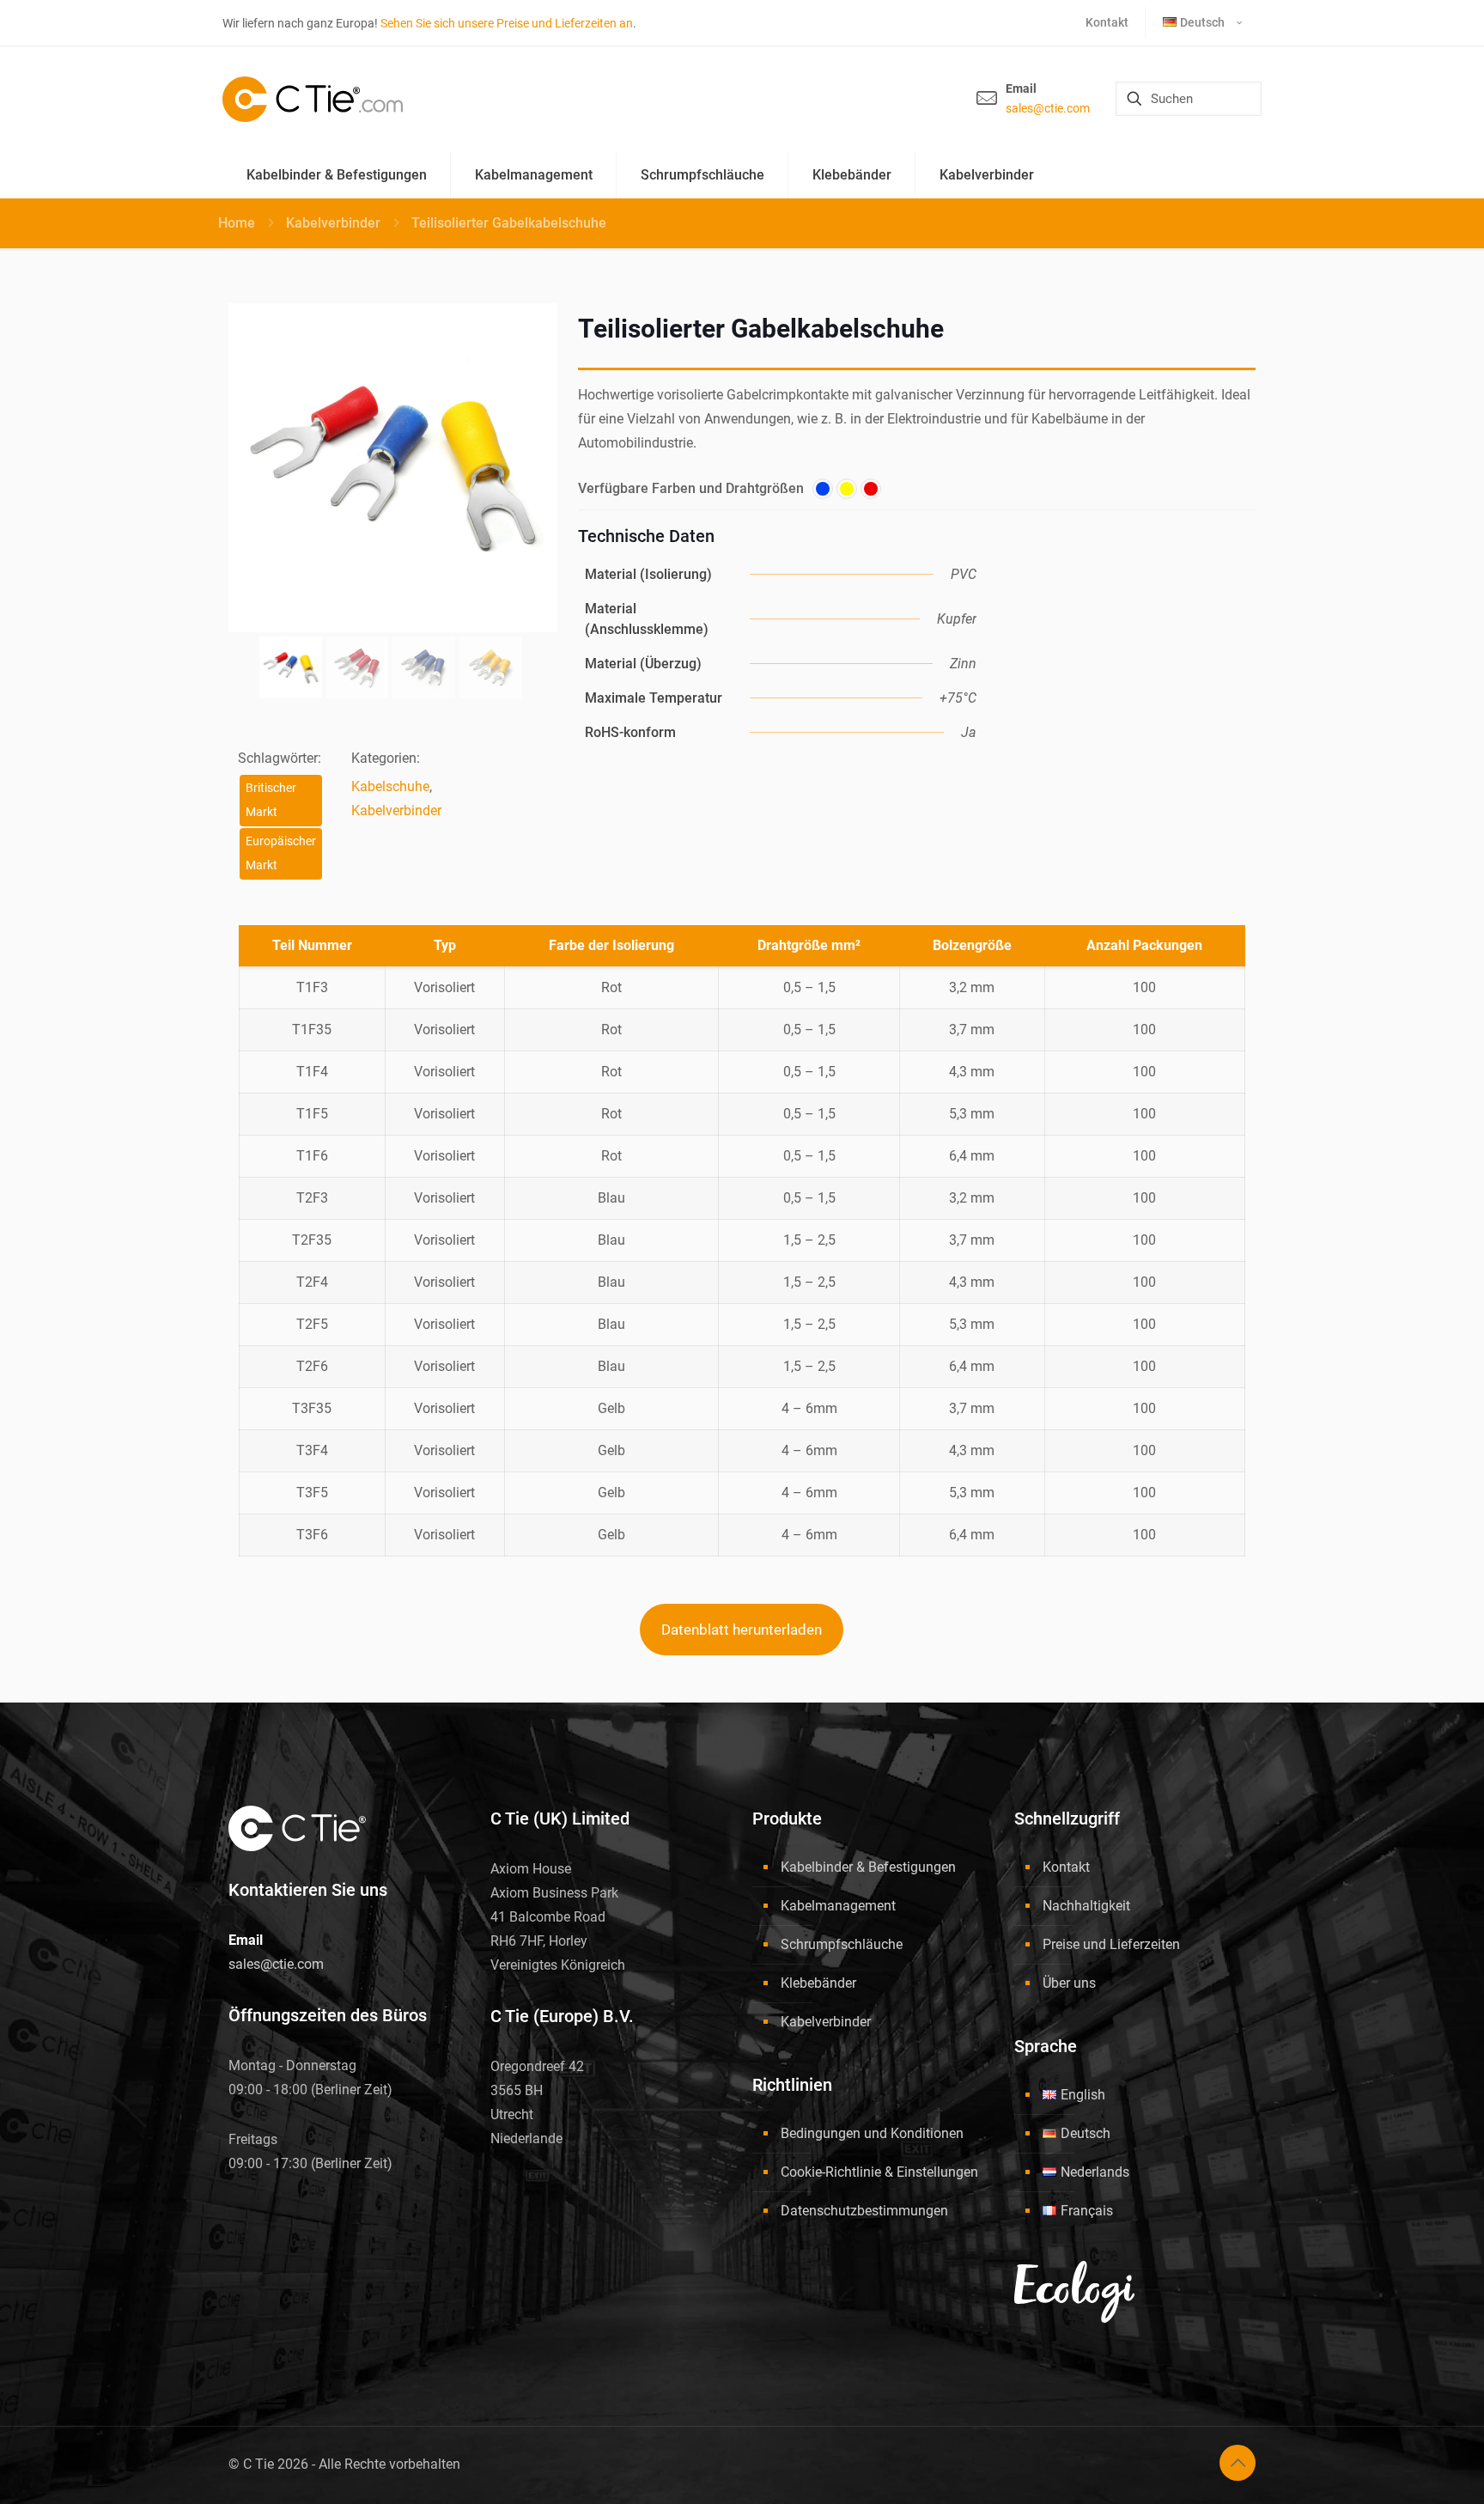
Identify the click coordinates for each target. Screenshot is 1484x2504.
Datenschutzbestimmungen (864, 2211)
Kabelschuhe (390, 786)
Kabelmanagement (838, 1906)
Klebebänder (818, 1983)
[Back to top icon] (1238, 2463)
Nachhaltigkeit (1086, 1906)
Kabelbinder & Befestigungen (868, 1867)
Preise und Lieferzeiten (1111, 1944)
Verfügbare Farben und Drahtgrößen (691, 488)
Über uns (1069, 1983)
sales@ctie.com (1048, 108)
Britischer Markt (271, 800)
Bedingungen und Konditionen (872, 2133)
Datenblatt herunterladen (742, 1630)
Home (237, 223)
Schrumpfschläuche (842, 1944)
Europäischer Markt (281, 853)
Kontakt (1066, 1867)
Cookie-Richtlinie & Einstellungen (879, 2172)
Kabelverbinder (333, 223)
